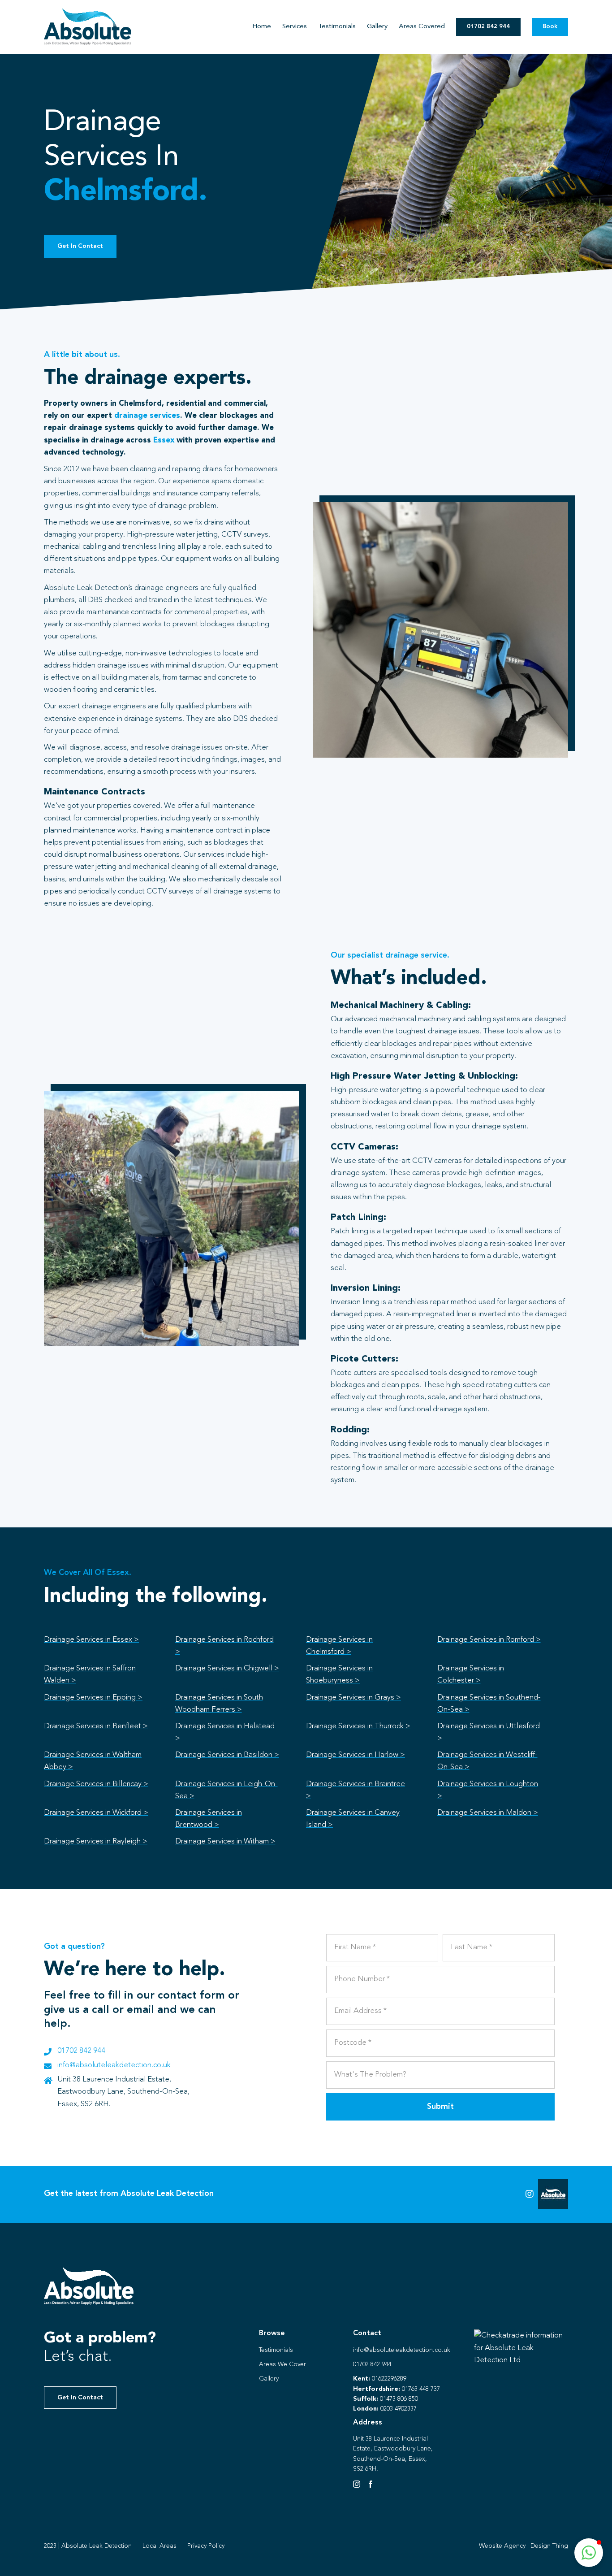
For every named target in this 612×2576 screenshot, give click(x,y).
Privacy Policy (206, 2546)
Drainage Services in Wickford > (96, 1813)
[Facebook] (371, 2484)
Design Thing (549, 2546)
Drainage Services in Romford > (489, 1640)
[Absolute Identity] (88, 12)
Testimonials (276, 2350)
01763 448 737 (421, 2389)
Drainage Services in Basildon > (227, 1755)
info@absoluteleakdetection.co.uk (114, 2065)
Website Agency (502, 2546)
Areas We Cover (282, 2364)
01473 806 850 (399, 2399)
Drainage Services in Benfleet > (96, 1726)
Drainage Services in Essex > (91, 1640)
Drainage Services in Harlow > (356, 1755)
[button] (589, 2553)
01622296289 (389, 2379)
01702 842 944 (81, 2051)
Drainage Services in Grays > (353, 1698)
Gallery (269, 2379)
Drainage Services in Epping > (93, 1698)
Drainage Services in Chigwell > (227, 1668)
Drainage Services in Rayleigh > (96, 1841)
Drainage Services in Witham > (225, 1841)
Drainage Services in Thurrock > (358, 1726)
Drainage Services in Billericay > (96, 1784)
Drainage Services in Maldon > (488, 1813)
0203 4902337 (399, 2409)
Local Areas (159, 2546)
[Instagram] (357, 2484)
